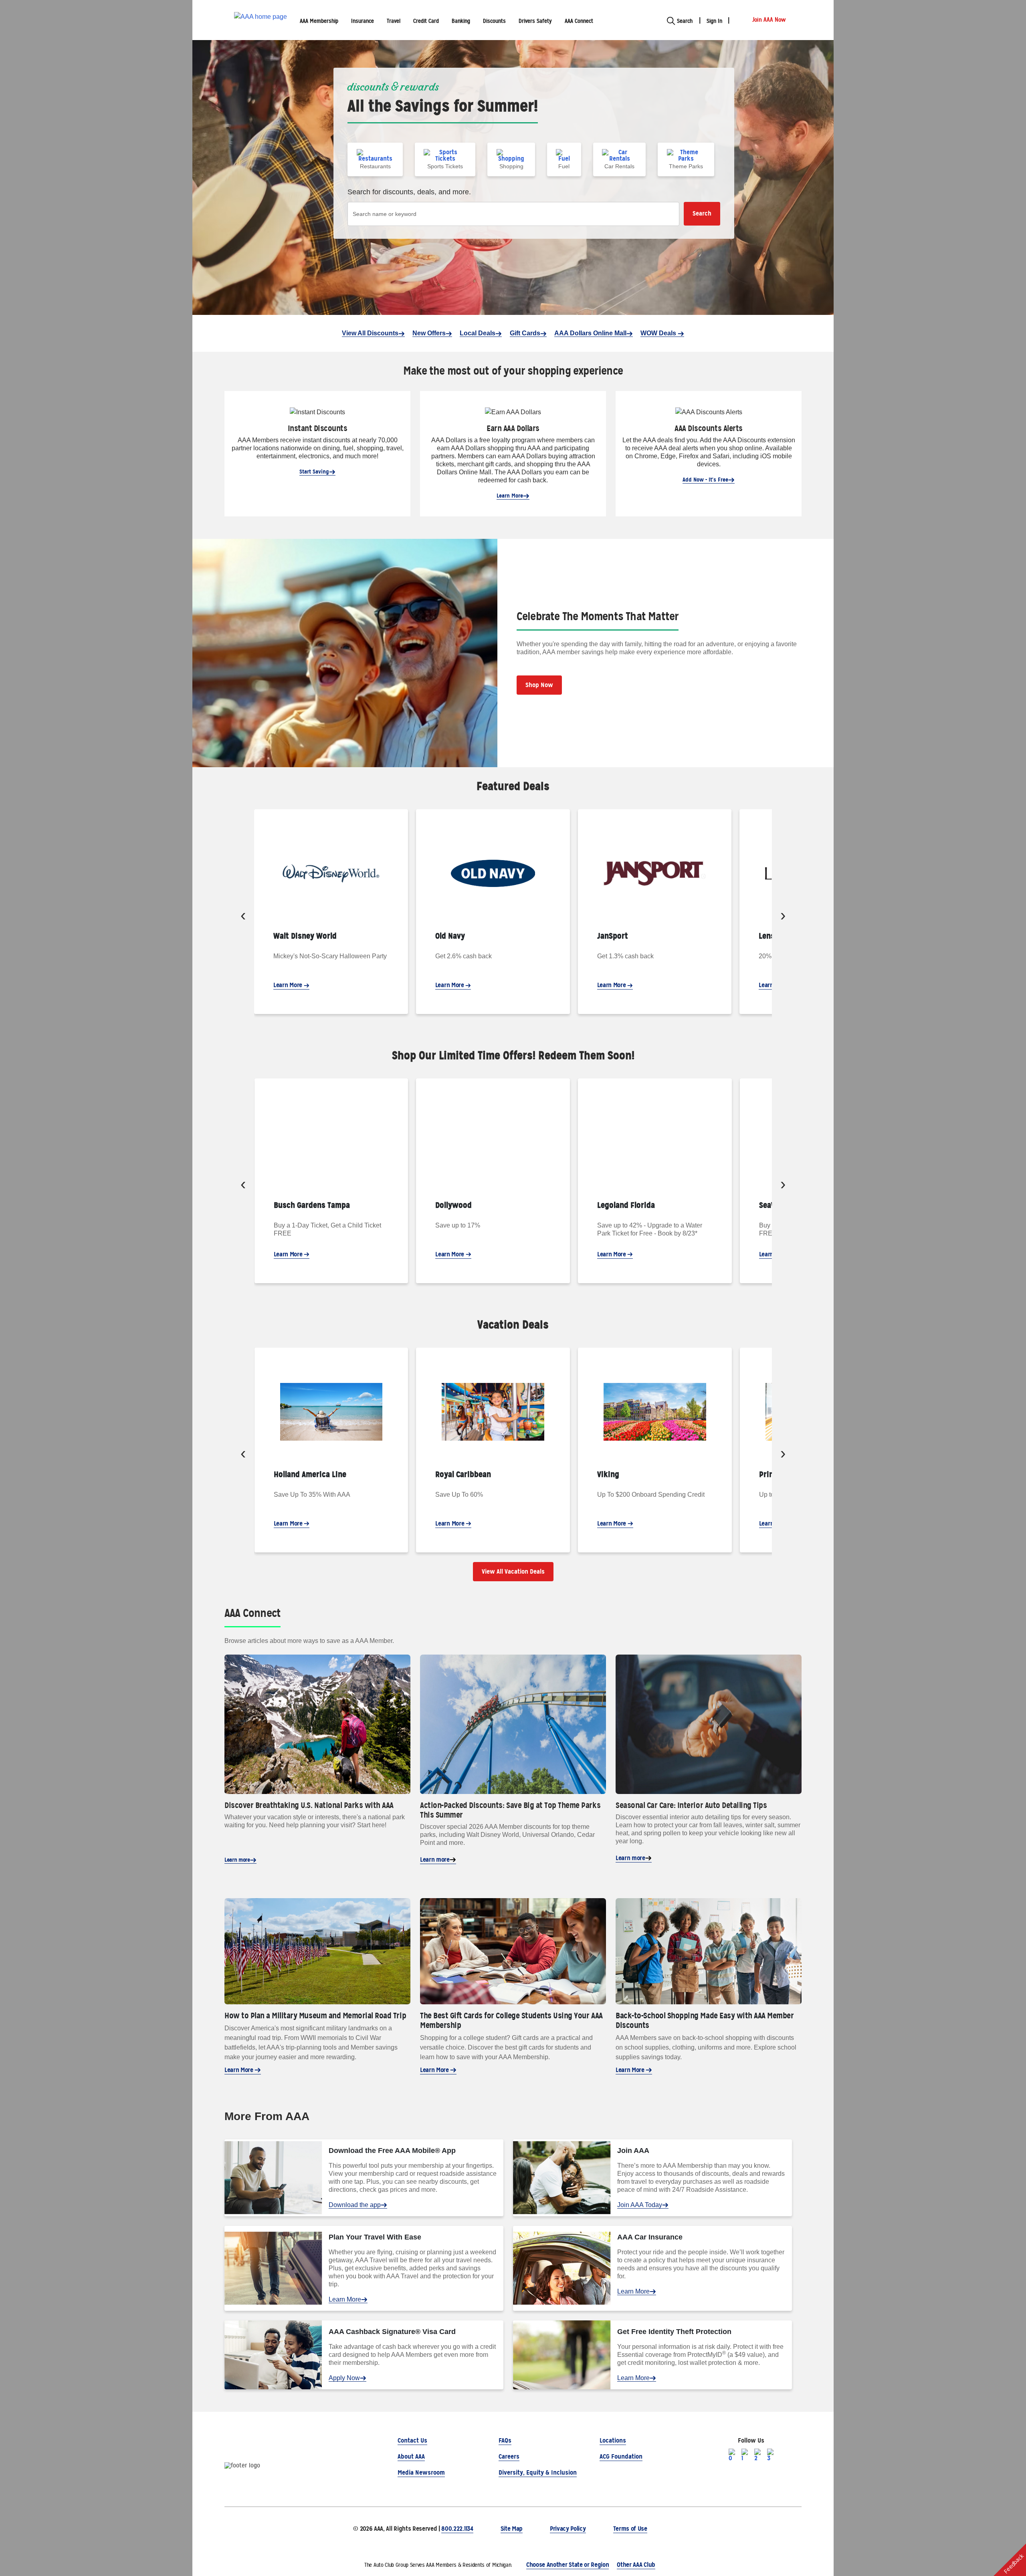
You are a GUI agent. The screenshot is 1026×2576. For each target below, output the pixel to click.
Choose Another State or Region (568, 2565)
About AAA (411, 2456)
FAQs (505, 2440)
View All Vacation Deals (513, 1571)
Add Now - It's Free (705, 480)
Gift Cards (525, 333)
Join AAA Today (640, 2205)
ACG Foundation (621, 2456)
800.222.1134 (457, 2529)
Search (702, 213)
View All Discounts (370, 333)
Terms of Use (630, 2529)
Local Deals (478, 333)
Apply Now (344, 2378)
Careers (509, 2456)
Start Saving (314, 472)
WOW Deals (659, 333)
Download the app (355, 2205)
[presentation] (243, 917)
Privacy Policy (568, 2529)
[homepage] (261, 20)
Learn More (510, 496)
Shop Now (539, 685)
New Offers (429, 333)
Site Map (512, 2529)
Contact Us (412, 2440)
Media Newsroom (421, 2472)
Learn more (237, 1860)
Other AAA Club (636, 2565)
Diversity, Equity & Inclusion (538, 2472)
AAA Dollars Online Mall (590, 333)
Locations (613, 2440)
